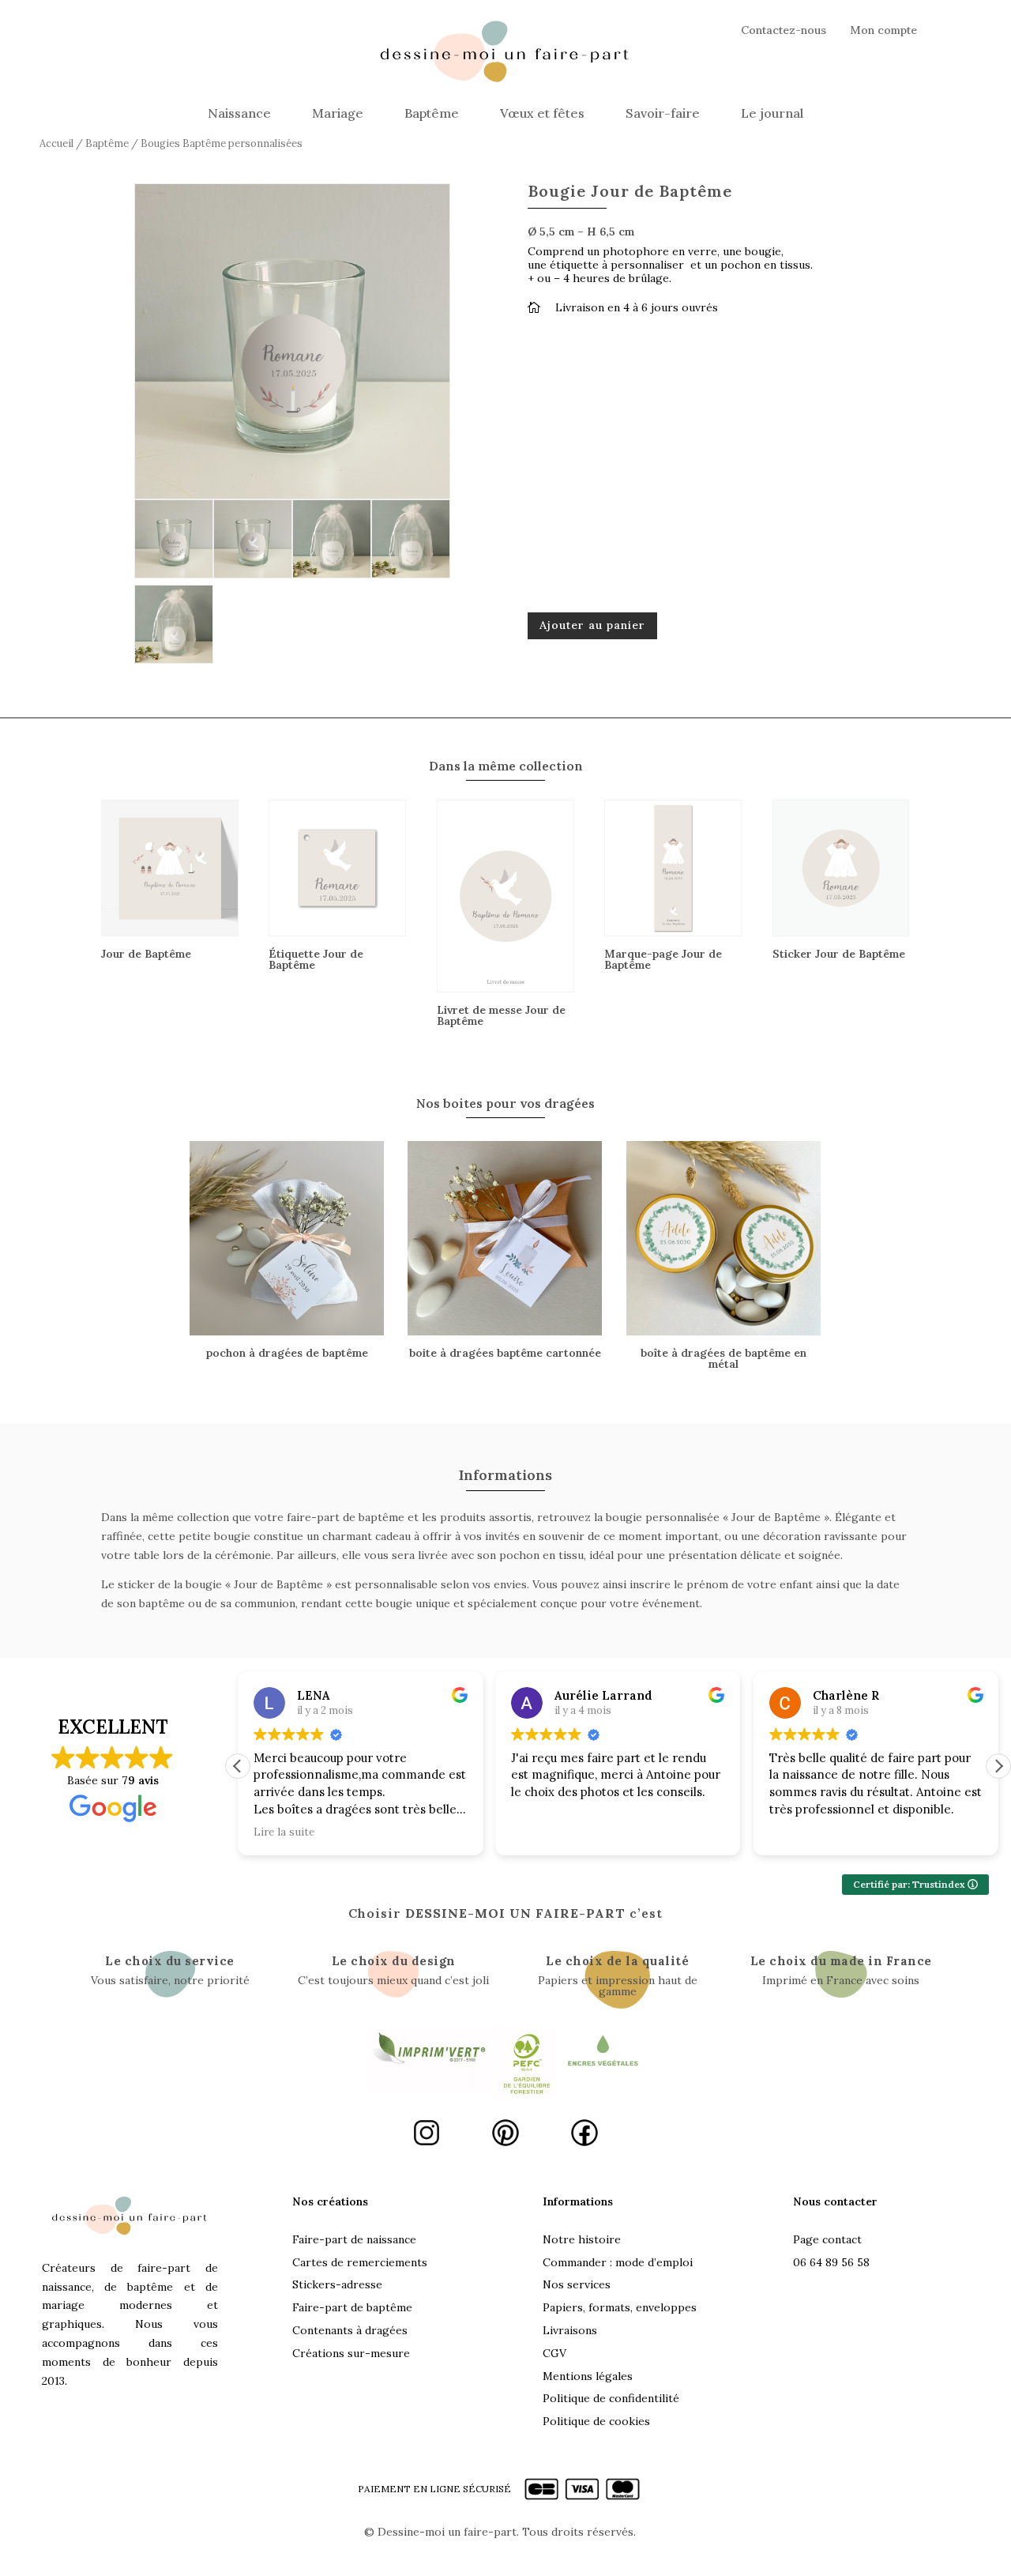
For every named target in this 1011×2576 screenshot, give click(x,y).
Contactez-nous (784, 31)
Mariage (338, 113)
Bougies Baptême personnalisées (222, 143)
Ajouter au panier (592, 625)
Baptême (432, 113)
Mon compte (883, 31)
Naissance (239, 113)
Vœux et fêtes (542, 113)
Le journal (772, 113)
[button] (998, 1766)
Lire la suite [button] (284, 1832)
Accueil (56, 143)
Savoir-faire (663, 113)
